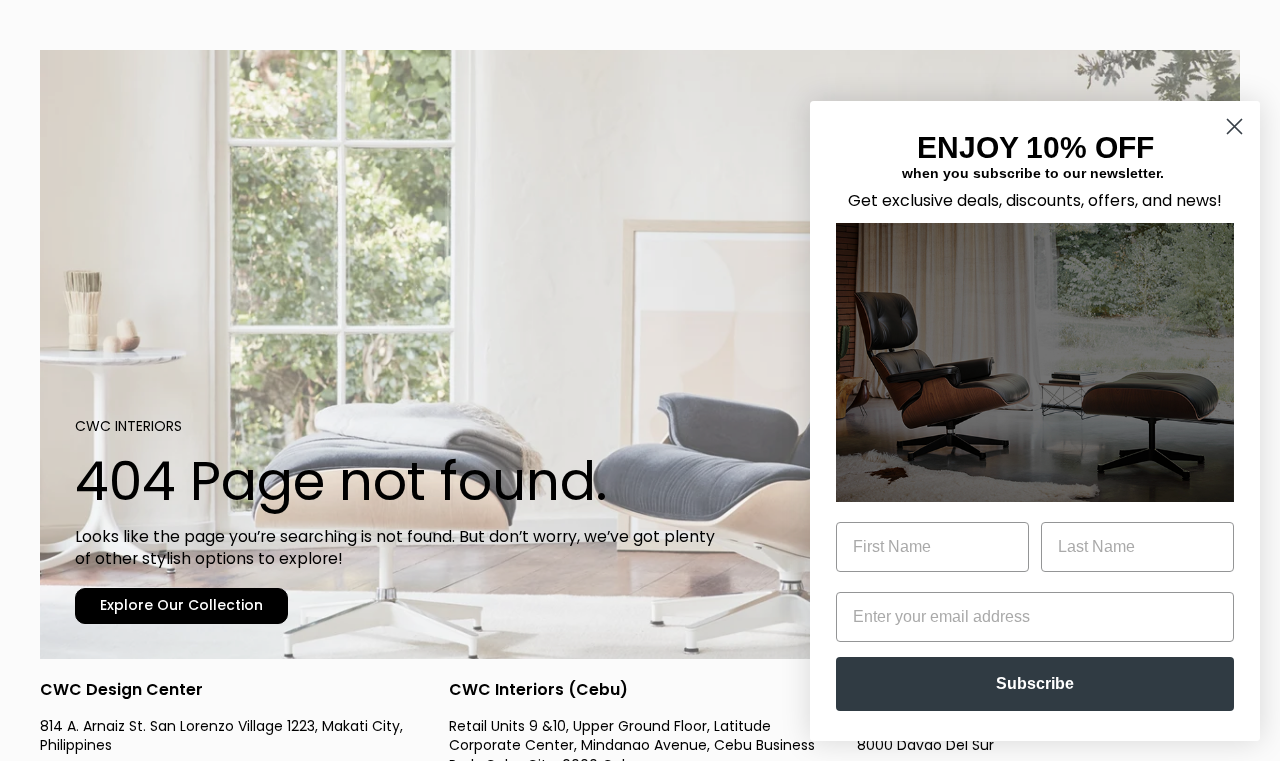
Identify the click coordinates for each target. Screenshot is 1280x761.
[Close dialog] (1234, 126)
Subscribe (1035, 683)
